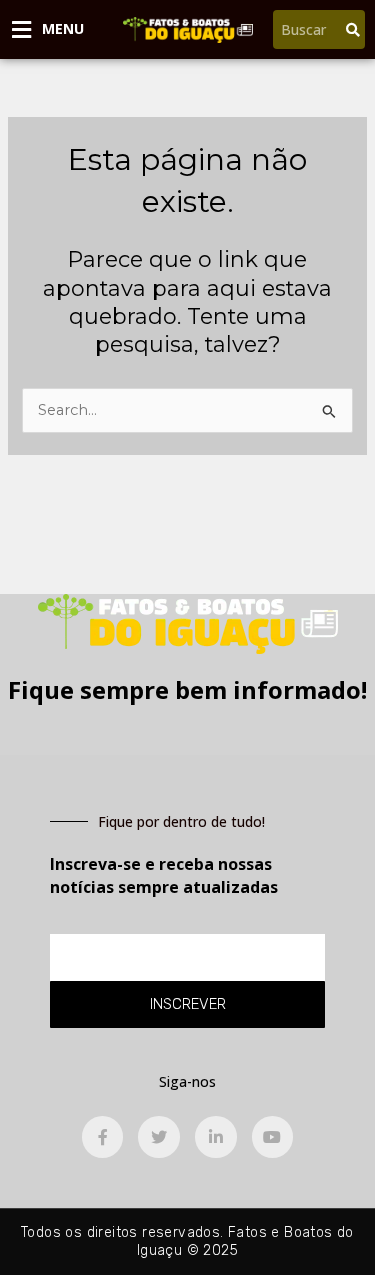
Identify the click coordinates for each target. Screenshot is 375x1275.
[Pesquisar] (353, 29)
